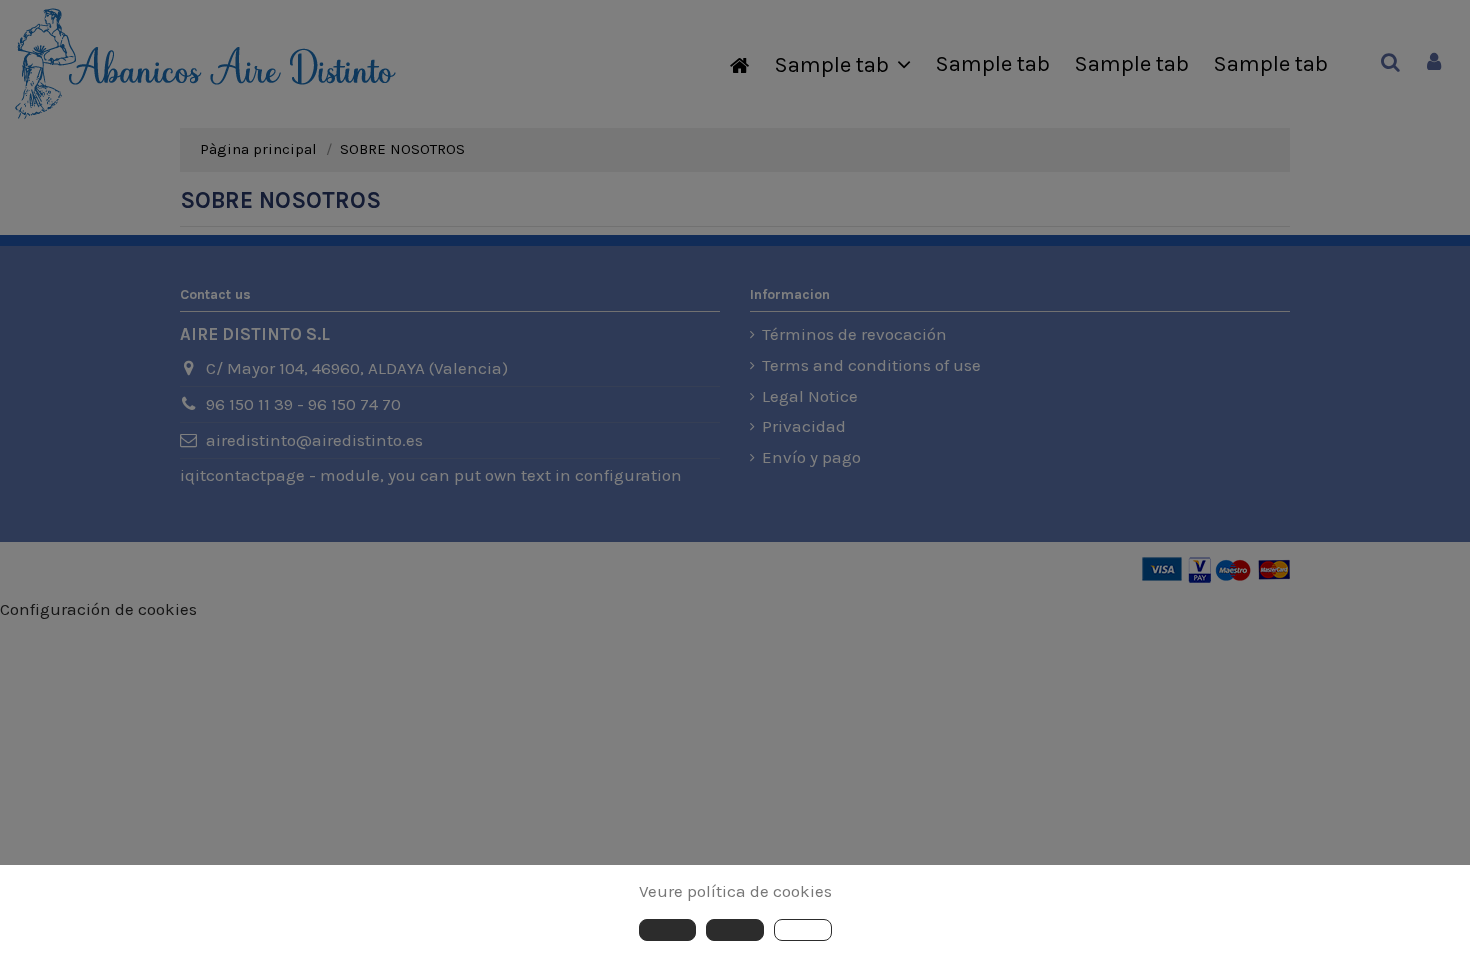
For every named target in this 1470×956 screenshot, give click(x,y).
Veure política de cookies (735, 891)
